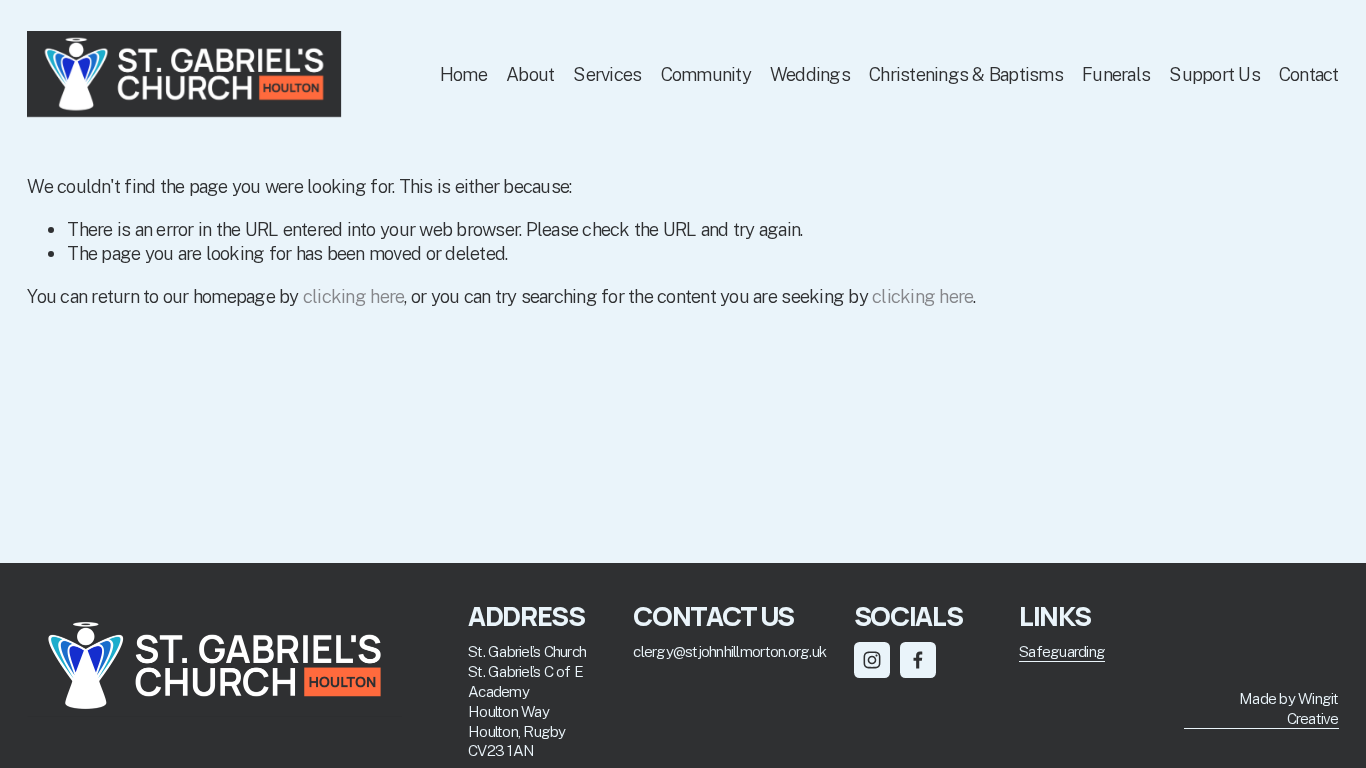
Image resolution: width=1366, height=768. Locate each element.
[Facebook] (918, 660)
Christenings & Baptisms (966, 74)
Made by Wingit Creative (1288, 708)
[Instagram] (872, 660)
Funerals (1116, 74)
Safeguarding (1062, 651)
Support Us (1214, 74)
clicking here (353, 296)
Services (607, 74)
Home (463, 74)
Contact (1309, 74)
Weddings (810, 74)
